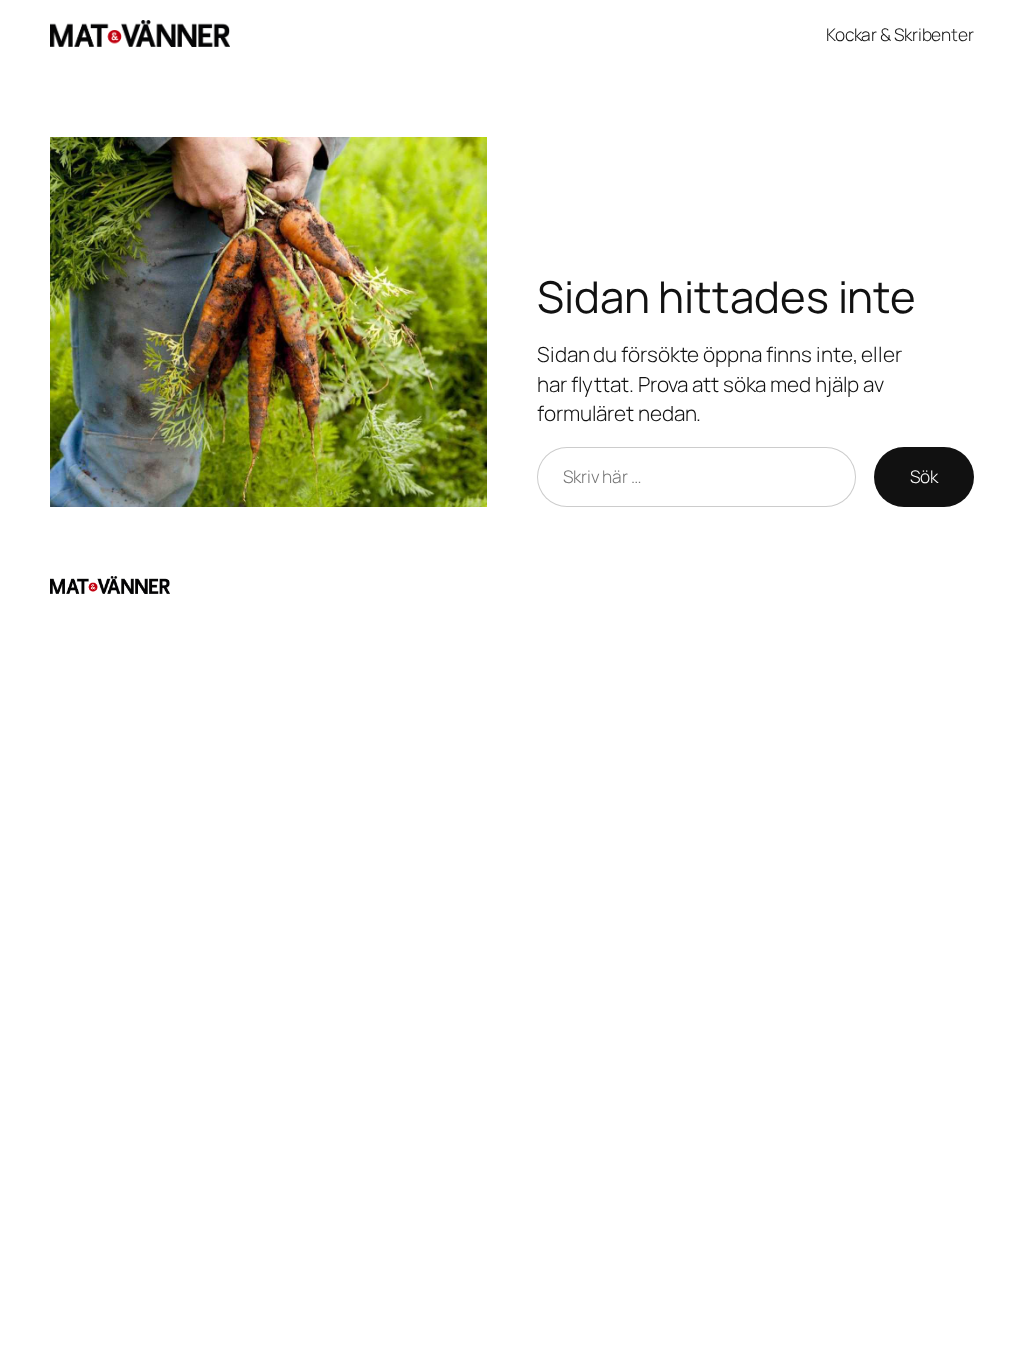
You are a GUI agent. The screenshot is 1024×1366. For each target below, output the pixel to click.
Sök (924, 476)
